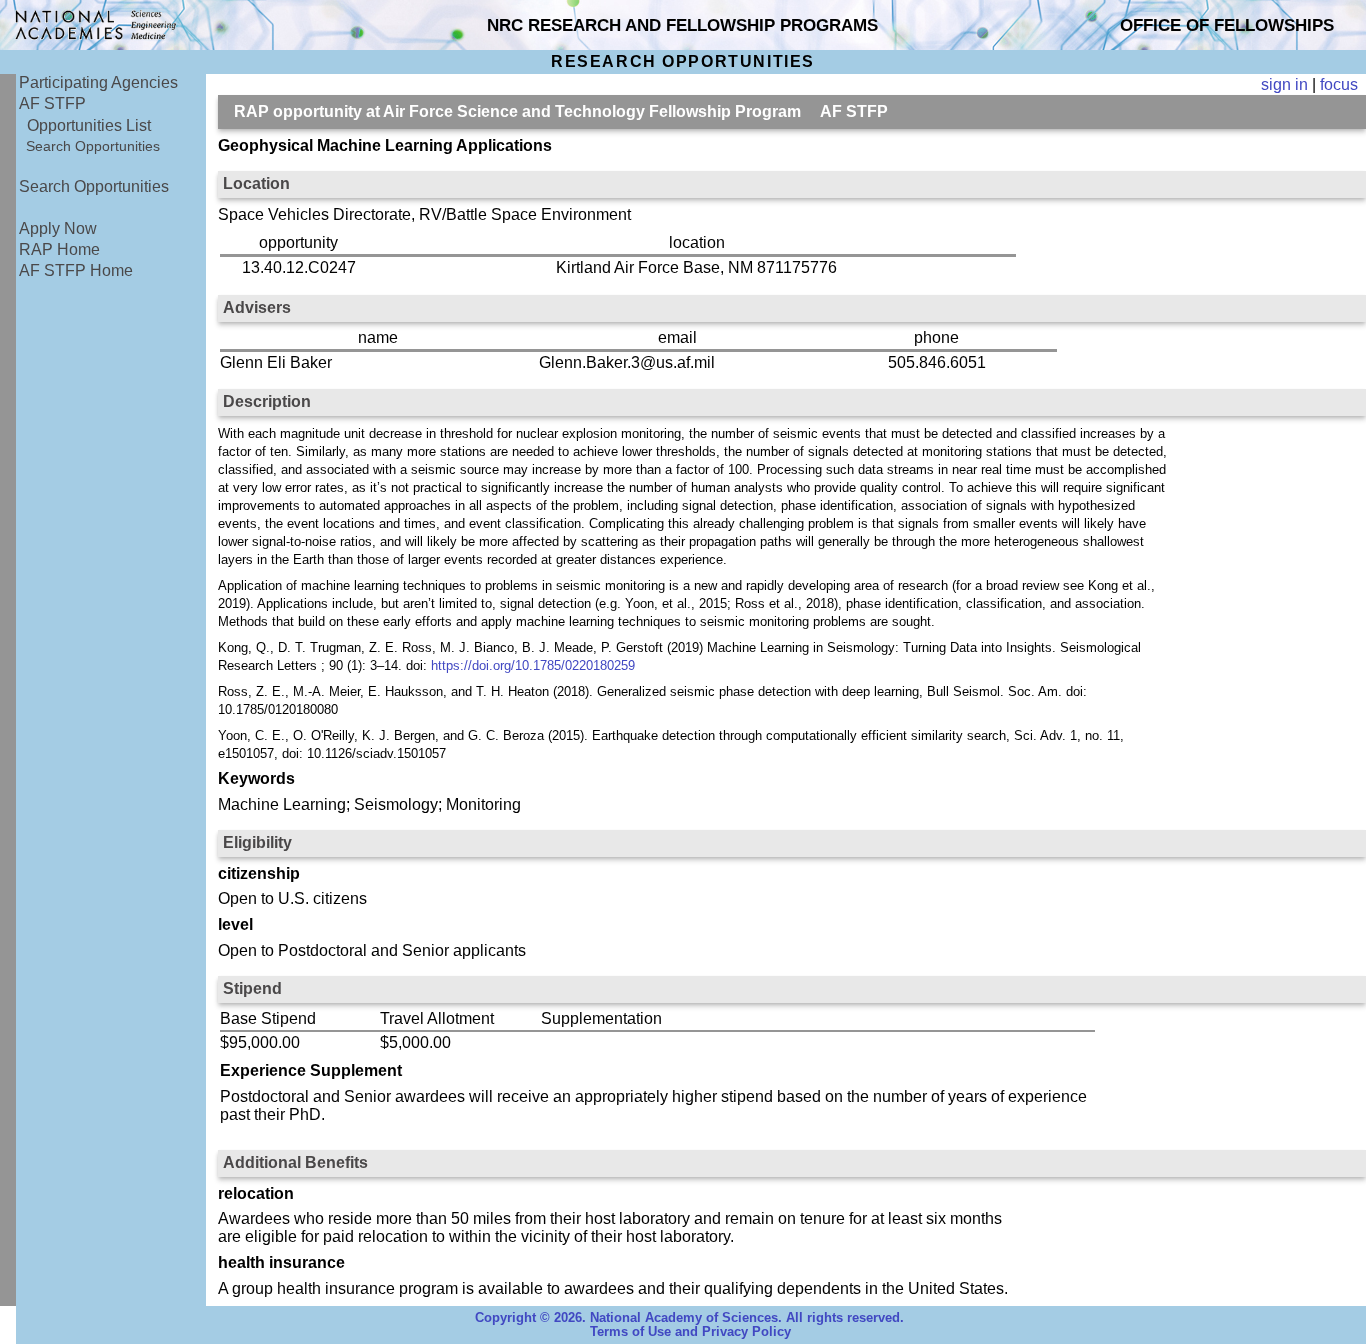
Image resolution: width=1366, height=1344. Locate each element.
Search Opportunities (93, 146)
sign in (1284, 84)
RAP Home (59, 249)
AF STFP (52, 103)
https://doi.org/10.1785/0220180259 (533, 665)
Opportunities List (89, 125)
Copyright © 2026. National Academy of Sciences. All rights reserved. (689, 1318)
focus (1339, 84)
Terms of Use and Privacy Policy (690, 1332)
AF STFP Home (76, 270)
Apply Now (58, 228)
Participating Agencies (98, 82)
